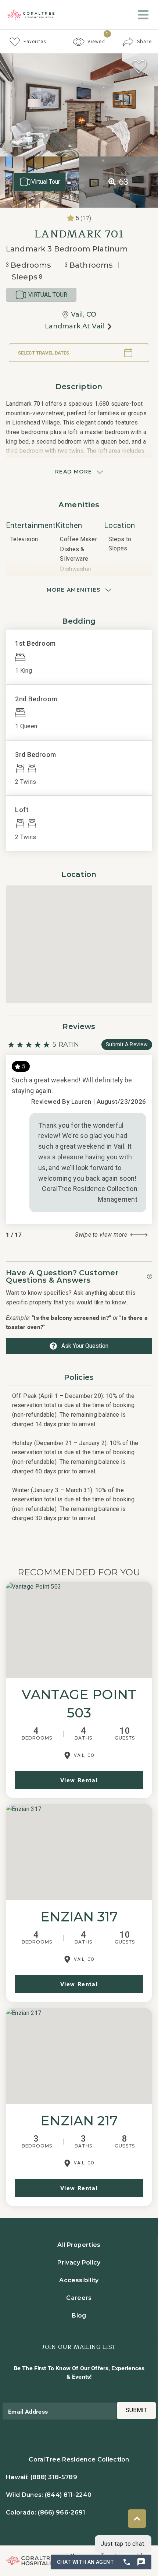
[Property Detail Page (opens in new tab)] (79, 1630)
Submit (136, 2410)
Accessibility (79, 2280)
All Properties (79, 2245)
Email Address (28, 2411)
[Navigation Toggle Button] (143, 15)
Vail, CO (84, 314)
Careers (79, 2298)
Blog (79, 2316)
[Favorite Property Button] (139, 67)
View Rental (79, 1780)
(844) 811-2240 (68, 2495)
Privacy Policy (79, 2263)
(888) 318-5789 (54, 2477)
